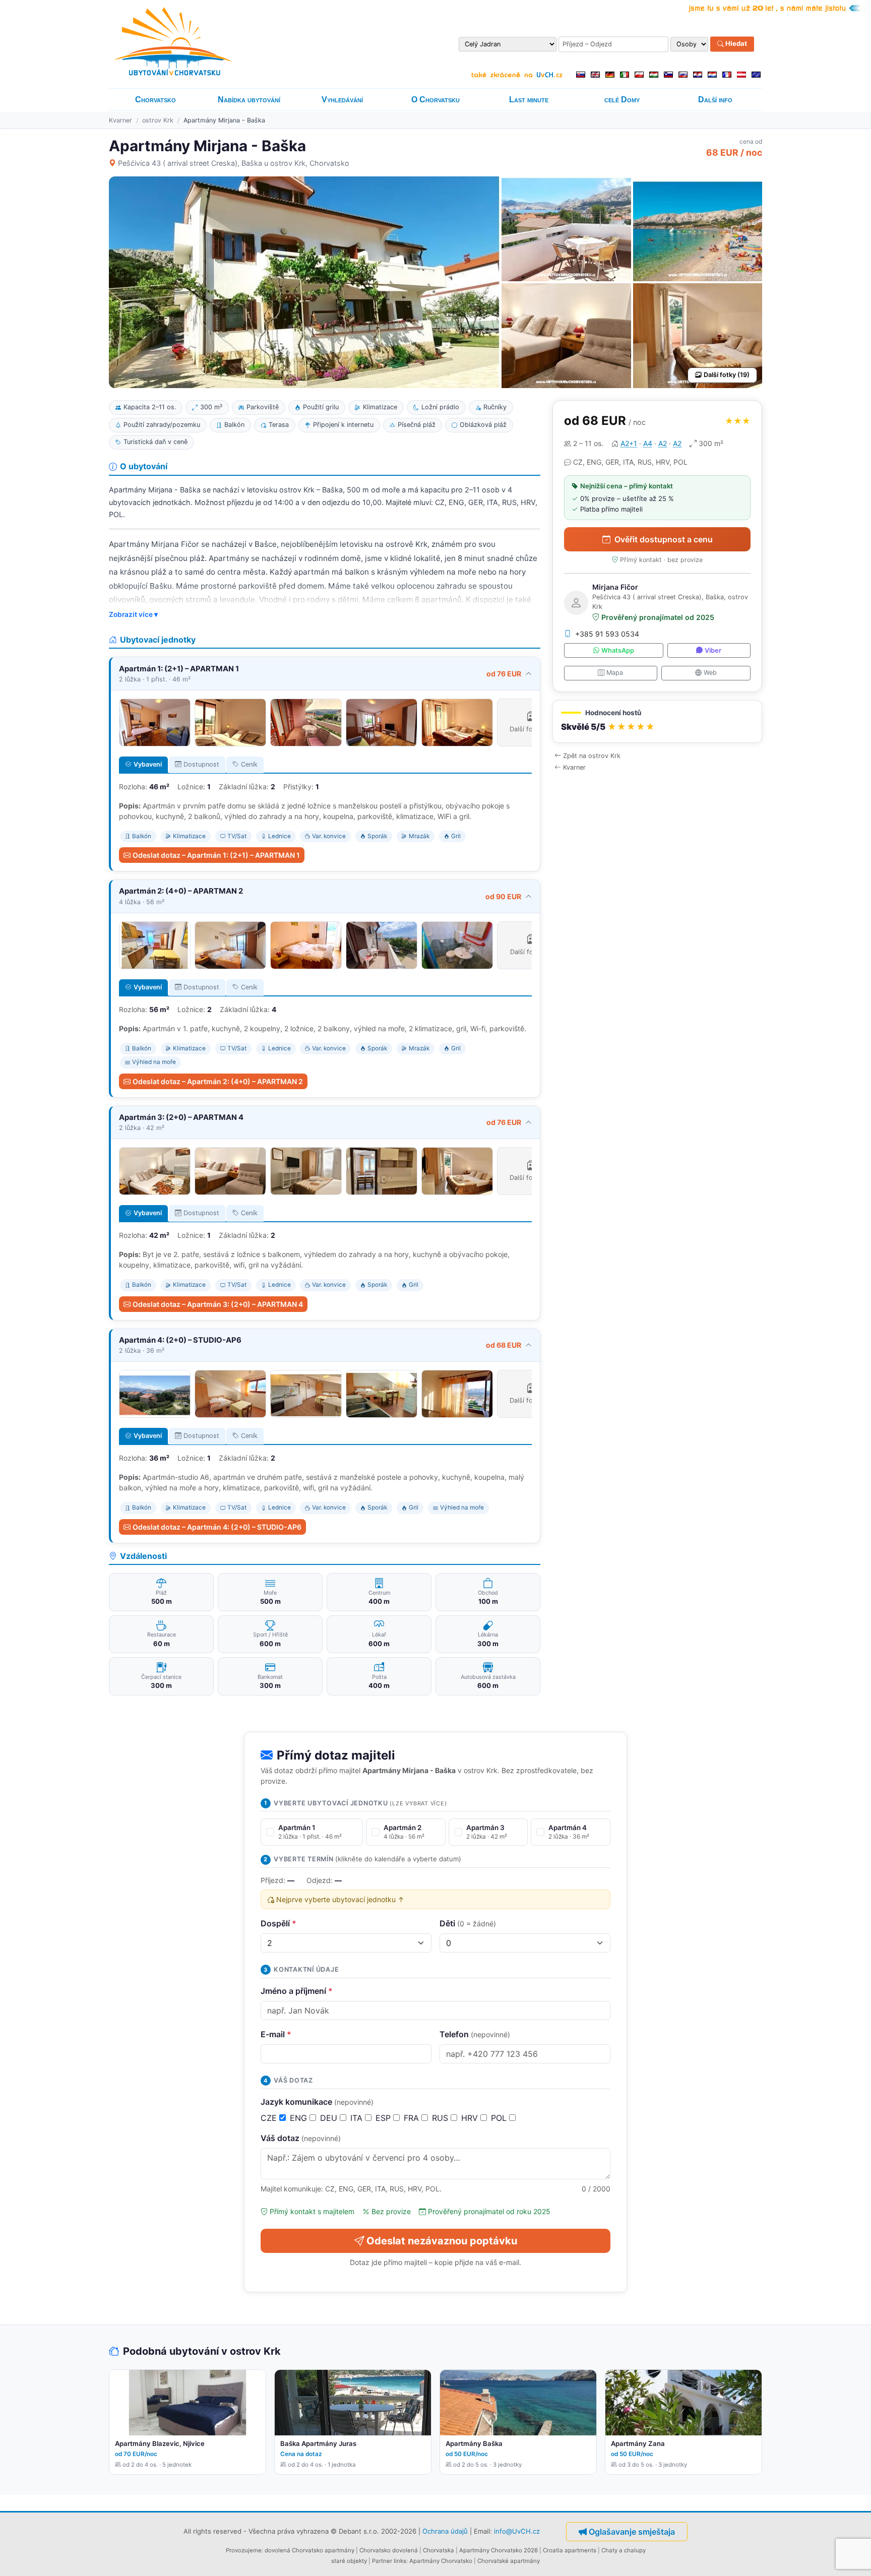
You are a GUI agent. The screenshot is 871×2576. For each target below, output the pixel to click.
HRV (471, 2118)
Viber (713, 650)
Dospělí (278, 1923)
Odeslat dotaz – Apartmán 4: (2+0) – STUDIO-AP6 (217, 1527)
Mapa (615, 673)
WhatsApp (618, 650)
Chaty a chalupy (624, 2550)
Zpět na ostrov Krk (592, 756)
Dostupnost (201, 764)
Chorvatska (439, 2550)
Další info (715, 100)
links (400, 2561)
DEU (330, 2118)
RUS (441, 2118)
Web (710, 673)
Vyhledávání (342, 100)
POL (500, 2118)
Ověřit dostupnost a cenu (664, 539)
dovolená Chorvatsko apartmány (309, 2550)
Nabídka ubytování (249, 100)
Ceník (249, 764)
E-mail (276, 2034)
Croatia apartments (570, 2550)
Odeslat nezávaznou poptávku (442, 2241)
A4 (648, 443)
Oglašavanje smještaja (632, 2532)
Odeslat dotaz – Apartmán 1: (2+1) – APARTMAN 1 (216, 855)
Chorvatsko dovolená (389, 2550)
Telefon (475, 2034)
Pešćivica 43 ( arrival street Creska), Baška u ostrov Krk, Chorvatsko (234, 163)
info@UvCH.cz (517, 2531)
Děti (468, 1923)
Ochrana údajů (445, 2531)
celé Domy (622, 100)
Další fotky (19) (727, 375)
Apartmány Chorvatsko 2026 (499, 2550)
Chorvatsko (155, 100)
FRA (413, 2118)
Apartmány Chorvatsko (441, 2561)
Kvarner (120, 120)
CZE (270, 2118)
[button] (657, 721)
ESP (384, 2118)
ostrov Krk (158, 120)
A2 (663, 443)
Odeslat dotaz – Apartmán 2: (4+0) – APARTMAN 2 (218, 1081)
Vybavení (148, 764)
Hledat (735, 44)
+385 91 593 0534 (607, 634)
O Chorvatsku (435, 100)
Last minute (529, 100)
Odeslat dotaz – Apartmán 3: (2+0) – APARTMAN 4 (218, 1304)
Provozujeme (244, 2550)
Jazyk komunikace (317, 2102)
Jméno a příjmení (297, 1991)
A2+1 (629, 443)
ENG (300, 2118)
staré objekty (349, 2561)
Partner (382, 2561)
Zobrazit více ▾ (133, 614)
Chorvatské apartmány (509, 2561)
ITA (358, 2118)
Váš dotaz (301, 2138)
